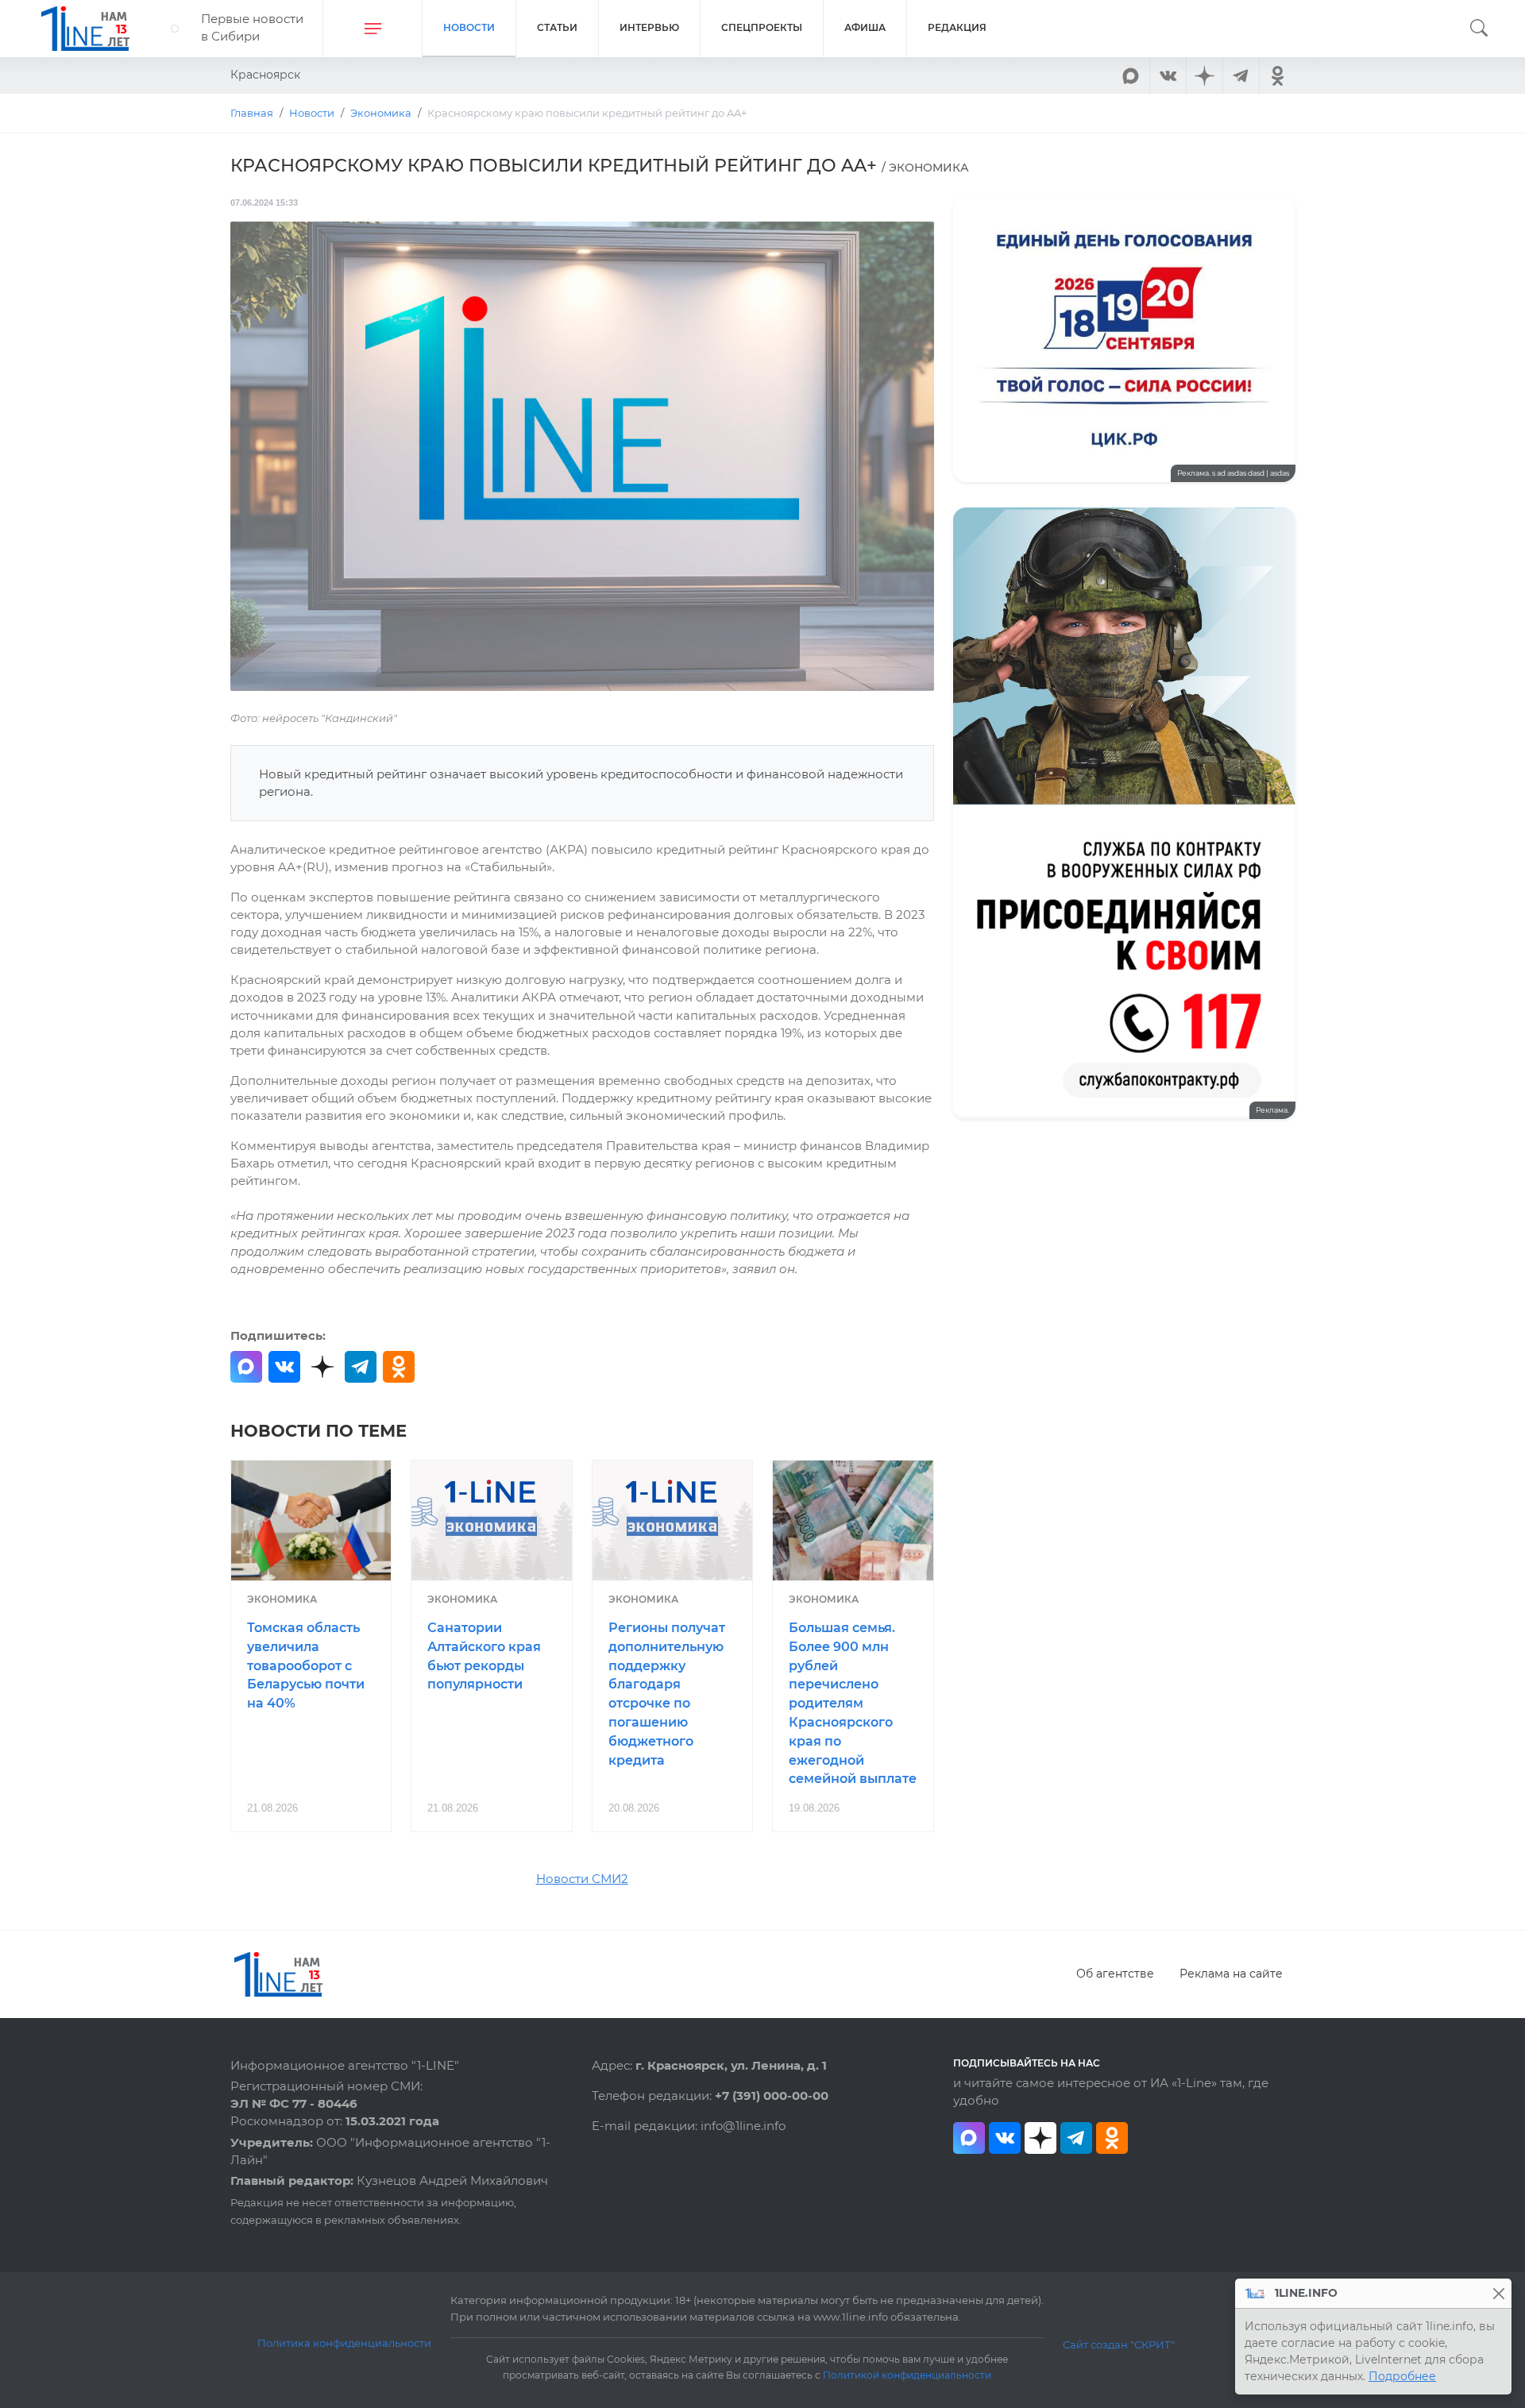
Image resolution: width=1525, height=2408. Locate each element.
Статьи (557, 27)
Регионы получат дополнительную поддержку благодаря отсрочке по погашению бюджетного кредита (667, 1694)
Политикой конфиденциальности (907, 2375)
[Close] (1498, 2293)
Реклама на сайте (1231, 1974)
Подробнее (1402, 2376)
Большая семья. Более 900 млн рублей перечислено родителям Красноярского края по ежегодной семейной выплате (853, 1703)
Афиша (865, 27)
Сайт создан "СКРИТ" (1119, 2344)
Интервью (649, 27)
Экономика (282, 1599)
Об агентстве (1115, 1974)
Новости (469, 27)
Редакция (957, 27)
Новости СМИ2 (582, 1879)
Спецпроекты (762, 27)
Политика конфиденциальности (344, 2343)
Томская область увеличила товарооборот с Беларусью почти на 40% (306, 1665)
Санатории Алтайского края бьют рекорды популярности (484, 1656)
